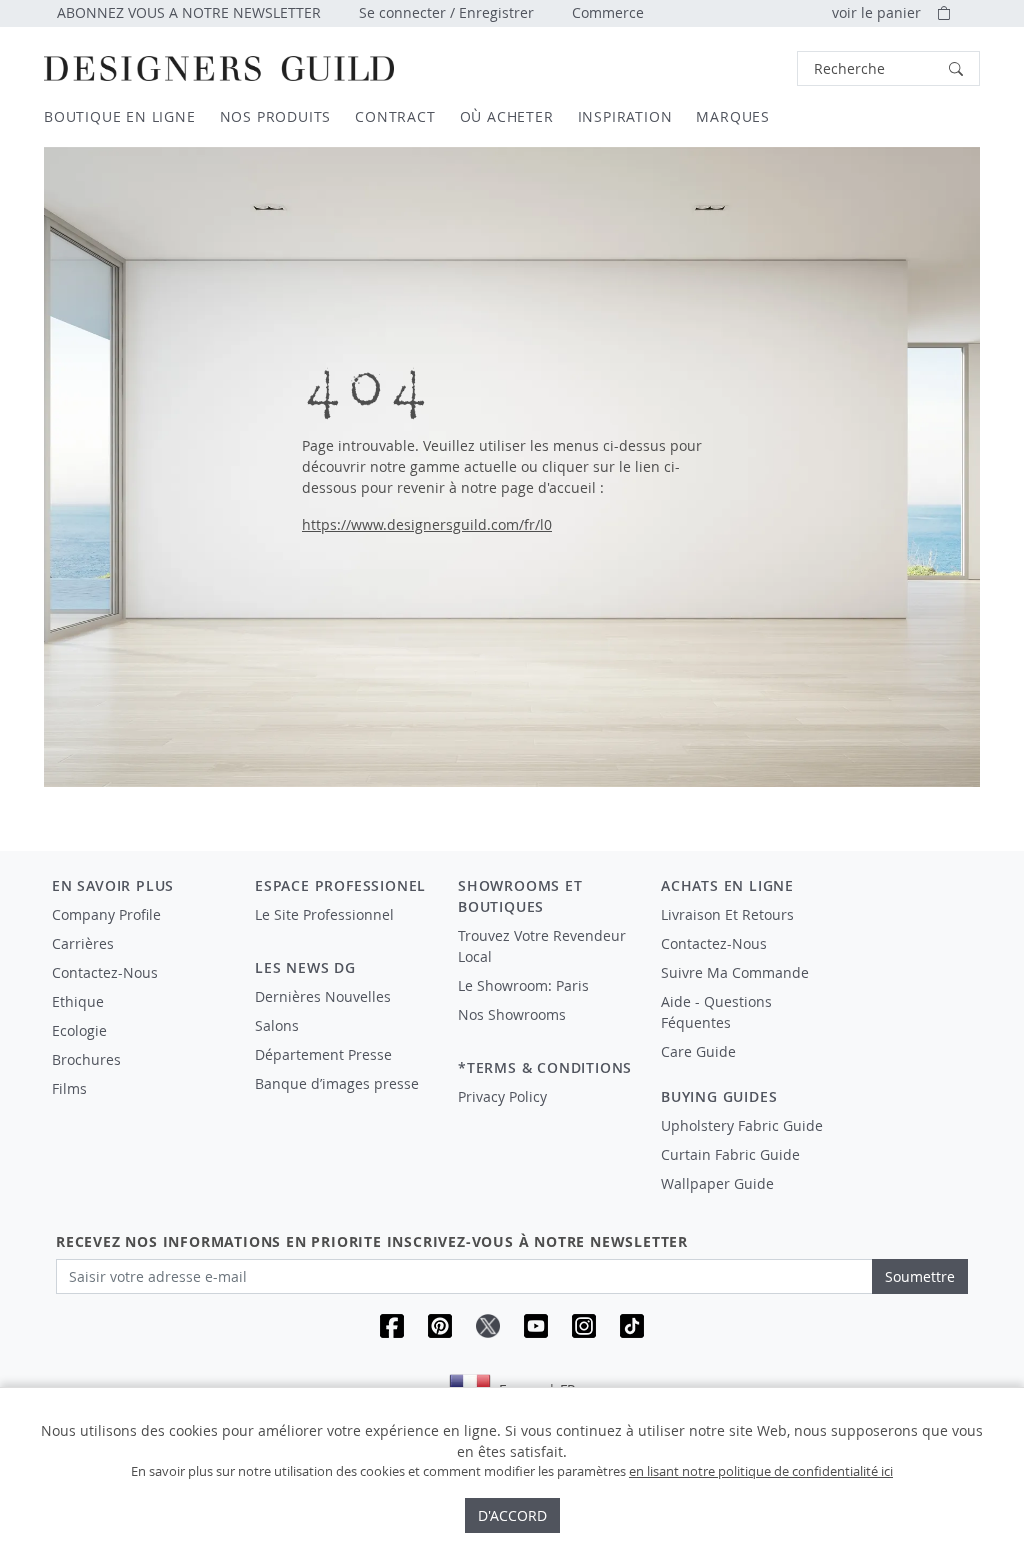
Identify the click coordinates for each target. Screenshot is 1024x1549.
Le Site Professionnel (324, 914)
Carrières (83, 943)
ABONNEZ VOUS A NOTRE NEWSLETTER (189, 12)
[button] (888, 68)
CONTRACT (395, 116)
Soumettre (920, 1276)
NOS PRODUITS (276, 116)
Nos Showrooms (512, 1014)
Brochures (86, 1059)
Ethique (78, 1001)
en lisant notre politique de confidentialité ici (761, 1471)
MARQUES (733, 116)
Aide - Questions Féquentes (716, 1012)
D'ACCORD (512, 1515)
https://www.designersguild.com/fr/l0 (427, 524)
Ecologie (79, 1030)
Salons (277, 1025)
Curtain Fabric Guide (730, 1154)
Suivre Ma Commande (735, 972)
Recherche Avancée (743, 68)
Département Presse (323, 1054)
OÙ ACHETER (507, 116)
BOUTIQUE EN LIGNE (120, 116)
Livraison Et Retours (727, 914)
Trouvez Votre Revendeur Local (542, 946)
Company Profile (106, 914)
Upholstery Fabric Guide (742, 1125)
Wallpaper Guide (717, 1183)
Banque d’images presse (337, 1083)
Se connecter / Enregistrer (446, 12)
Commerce (608, 12)
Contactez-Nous (105, 972)
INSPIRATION (625, 116)
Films (69, 1088)
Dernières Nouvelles (323, 996)
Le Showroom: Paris (523, 985)
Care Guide (698, 1051)
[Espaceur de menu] (342, 933)
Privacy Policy (502, 1096)
